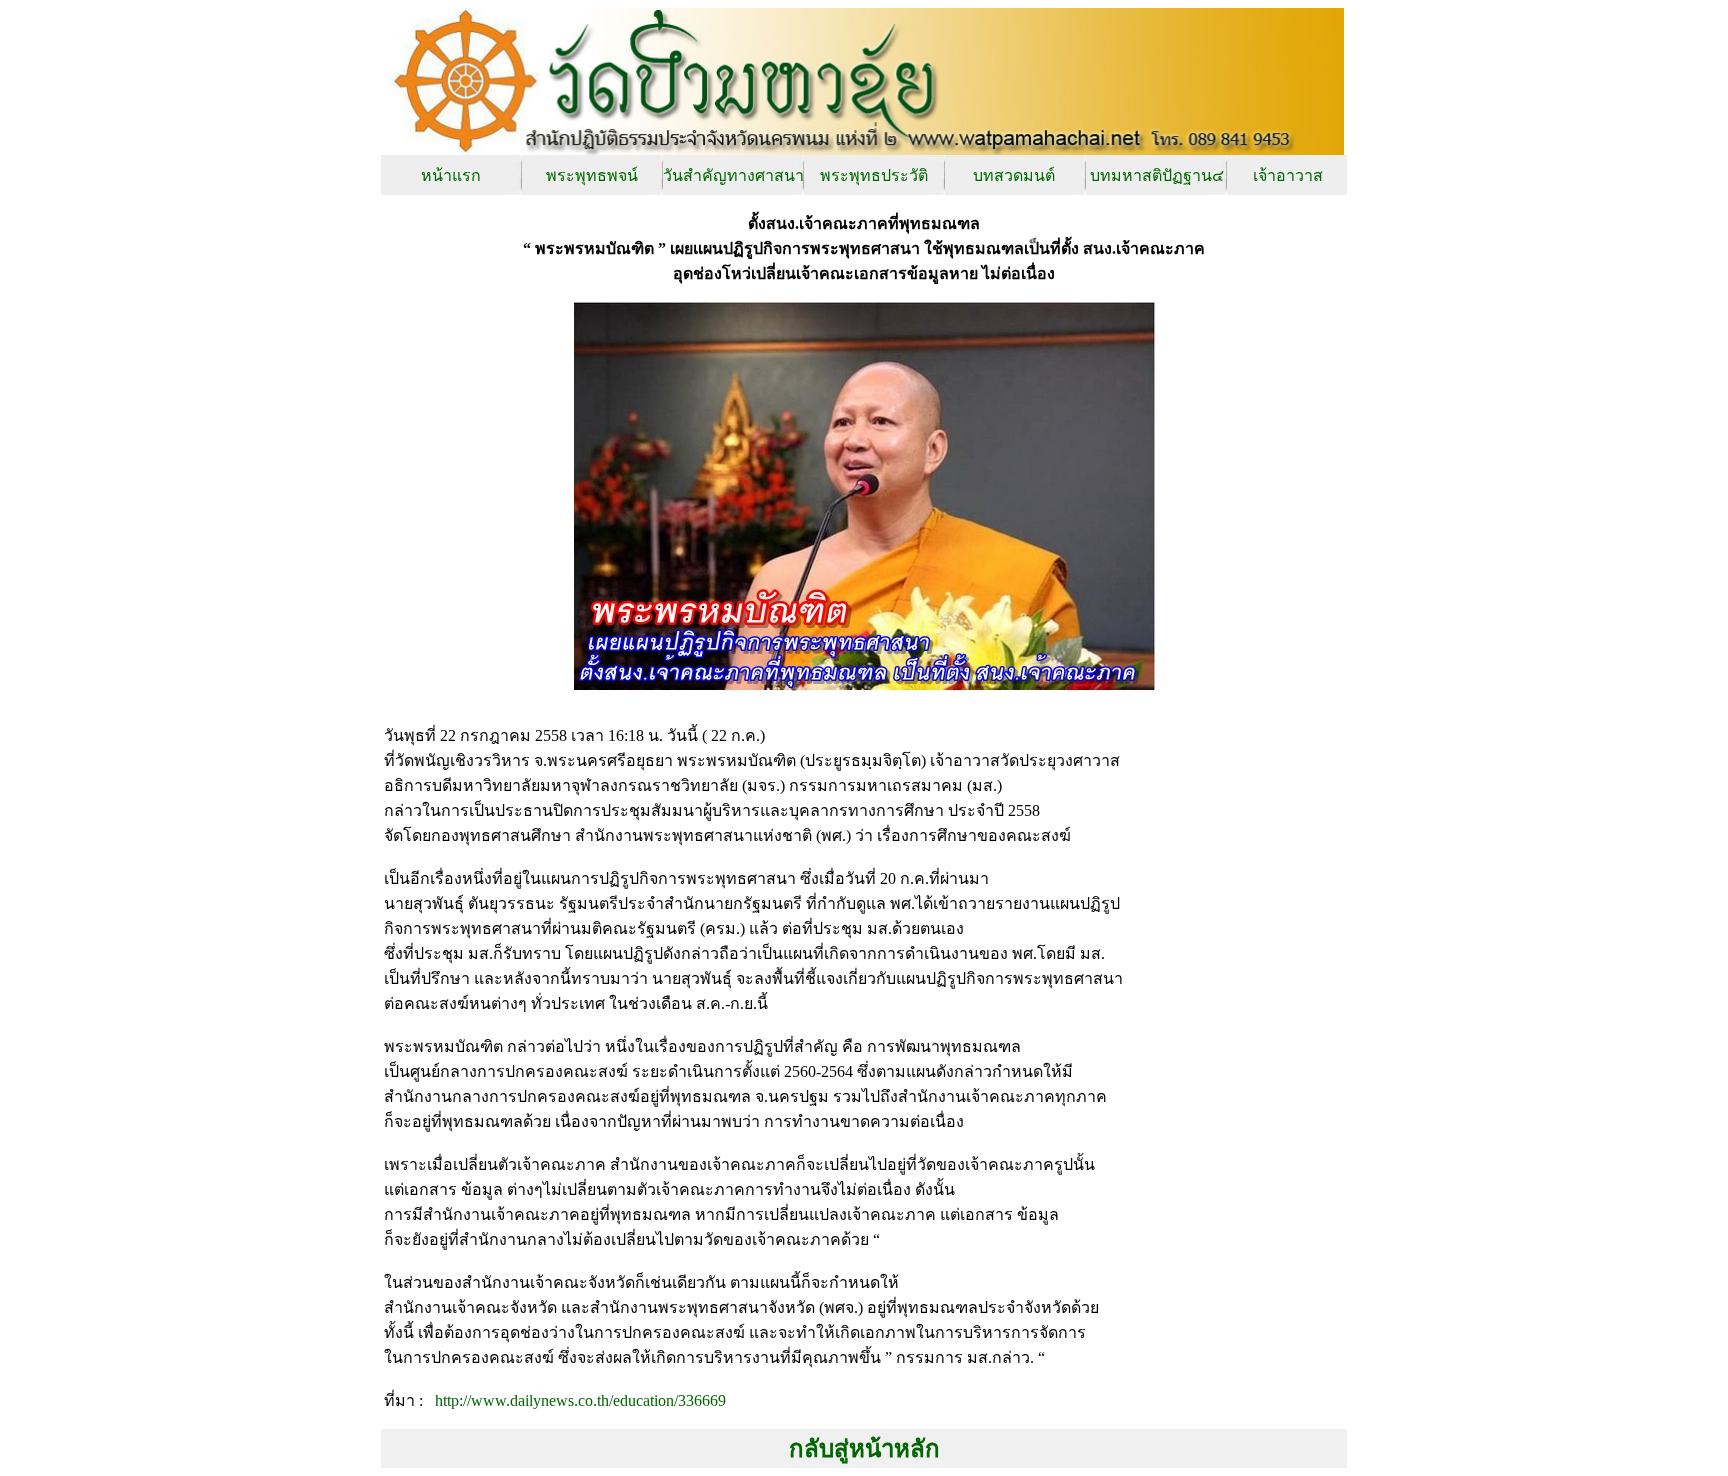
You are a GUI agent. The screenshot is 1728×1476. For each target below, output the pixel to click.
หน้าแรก (451, 175)
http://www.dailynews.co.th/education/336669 (578, 1400)
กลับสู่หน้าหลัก (864, 1449)
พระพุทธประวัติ (874, 175)
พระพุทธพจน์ (592, 175)
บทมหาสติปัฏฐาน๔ (1157, 175)
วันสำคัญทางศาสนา (733, 175)
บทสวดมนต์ (1014, 175)
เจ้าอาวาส (1288, 175)
